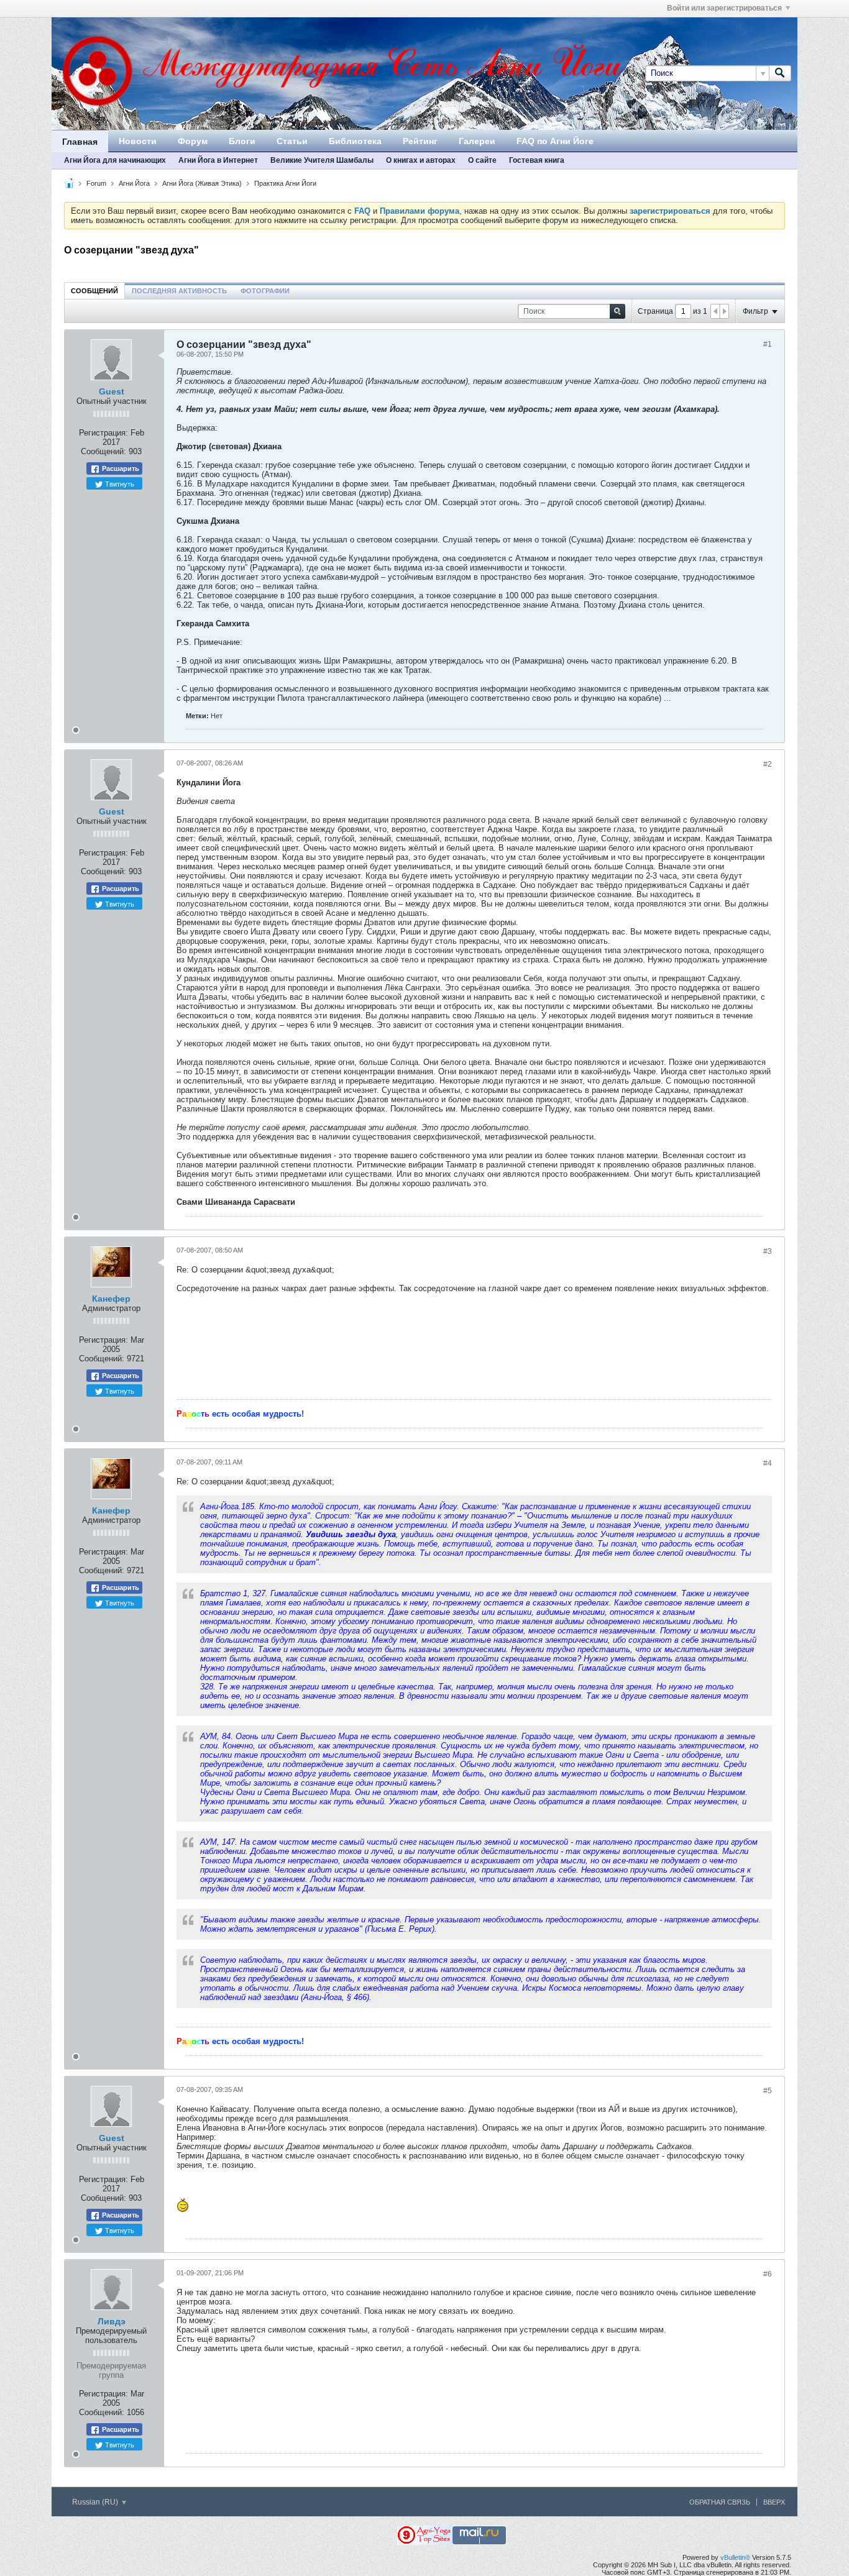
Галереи (477, 141)
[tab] (94, 290)
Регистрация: (103, 433)
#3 (768, 1251)
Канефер (111, 1299)
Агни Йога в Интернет (218, 160)
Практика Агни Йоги (285, 183)
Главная (80, 142)
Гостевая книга (537, 160)
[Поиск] (780, 73)
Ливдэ (112, 2321)
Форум (193, 141)
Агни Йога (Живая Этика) (202, 183)
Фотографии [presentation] (265, 291)
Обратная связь (720, 2502)
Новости (138, 141)
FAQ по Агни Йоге (555, 141)
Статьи (292, 141)
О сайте (482, 160)
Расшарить (120, 468)
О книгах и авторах (421, 160)
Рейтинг (420, 141)
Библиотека (355, 141)
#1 (768, 344)
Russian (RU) (96, 2502)
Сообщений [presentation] (94, 291)
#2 (768, 764)
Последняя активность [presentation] (179, 291)
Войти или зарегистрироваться (724, 8)
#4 (768, 1463)
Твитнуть (119, 483)
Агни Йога (134, 183)
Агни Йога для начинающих (115, 160)
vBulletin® (735, 2557)
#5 (768, 2091)
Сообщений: (103, 451)
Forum (96, 183)
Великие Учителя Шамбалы (322, 160)
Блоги (242, 141)
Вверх (774, 2502)
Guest (112, 391)
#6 (768, 2274)
